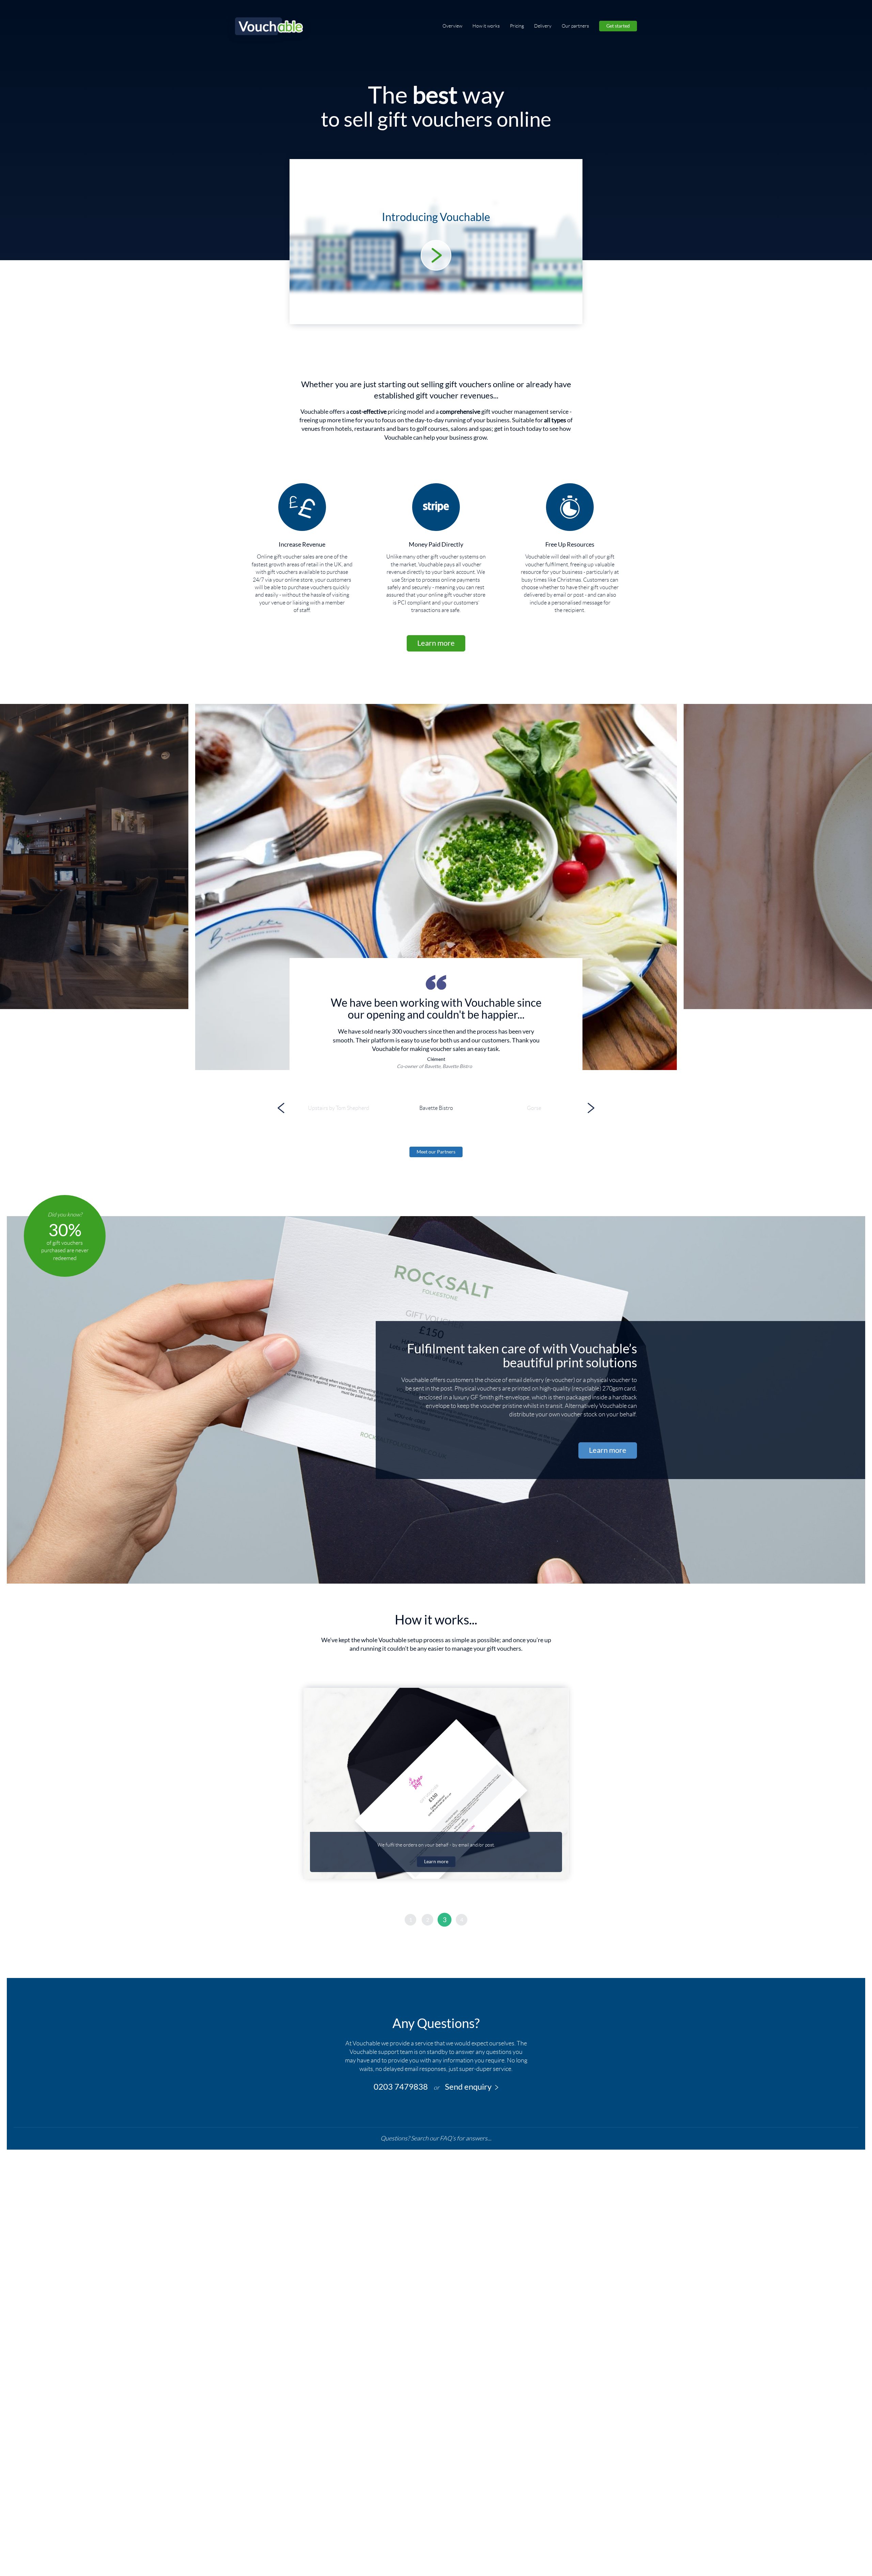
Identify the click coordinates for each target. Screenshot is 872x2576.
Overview (452, 26)
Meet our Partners (436, 1152)
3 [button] (445, 1920)
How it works (486, 26)
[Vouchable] (269, 26)
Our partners (575, 26)
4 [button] (462, 1920)
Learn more (436, 643)
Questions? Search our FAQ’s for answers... (436, 2138)
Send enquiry (468, 2087)
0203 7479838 (401, 2087)
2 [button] (428, 1920)
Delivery (543, 26)
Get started (618, 26)
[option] (436, 887)
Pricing (517, 26)
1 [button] (411, 1920)
